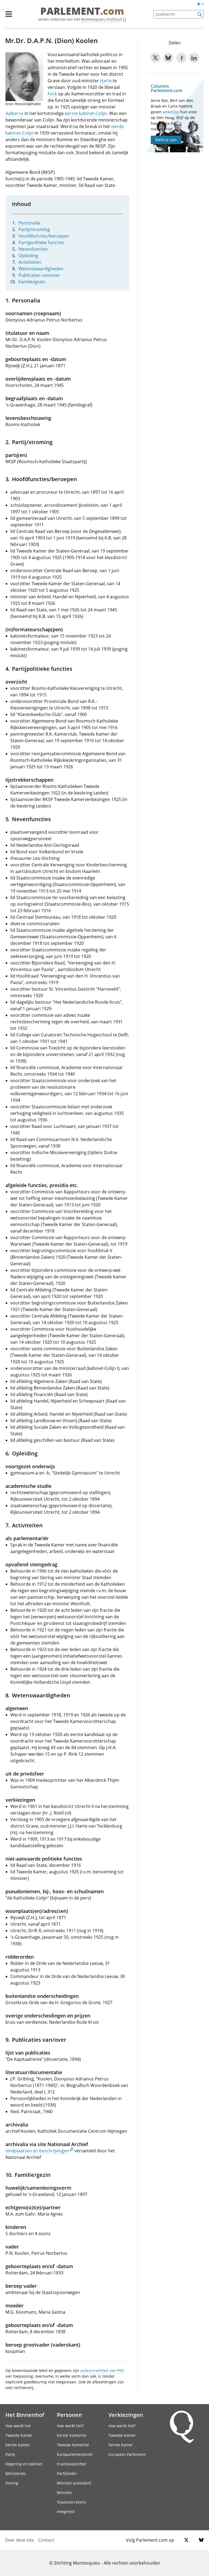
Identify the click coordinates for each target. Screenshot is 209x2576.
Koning (12, 2483)
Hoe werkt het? (70, 2426)
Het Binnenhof (25, 2415)
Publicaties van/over (39, 275)
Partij (10, 2454)
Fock (52, 94)
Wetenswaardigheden (41, 269)
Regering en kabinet (24, 2464)
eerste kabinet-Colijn (86, 113)
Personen (70, 2415)
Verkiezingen (126, 2415)
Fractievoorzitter (72, 2464)
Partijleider (67, 2473)
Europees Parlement (127, 2454)
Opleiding (28, 256)
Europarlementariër (75, 2454)
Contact (46, 2540)
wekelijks (171, 112)
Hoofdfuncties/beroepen (44, 236)
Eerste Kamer (18, 2445)
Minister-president (74, 2483)
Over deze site (19, 2540)
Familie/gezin (32, 282)
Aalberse (14, 113)
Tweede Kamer (19, 2435)
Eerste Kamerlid (71, 2435)
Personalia (29, 223)
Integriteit (66, 2512)
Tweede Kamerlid (73, 2445)
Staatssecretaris (71, 2502)
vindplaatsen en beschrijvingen (37, 2151)
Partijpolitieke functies (41, 242)
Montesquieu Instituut (102, 19)
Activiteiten (30, 262)
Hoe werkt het (18, 2426)
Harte (106, 81)
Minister (64, 2492)
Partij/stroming (34, 229)
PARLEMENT (82, 11)
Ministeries (16, 2473)
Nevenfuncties (33, 249)
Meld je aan (166, 140)
